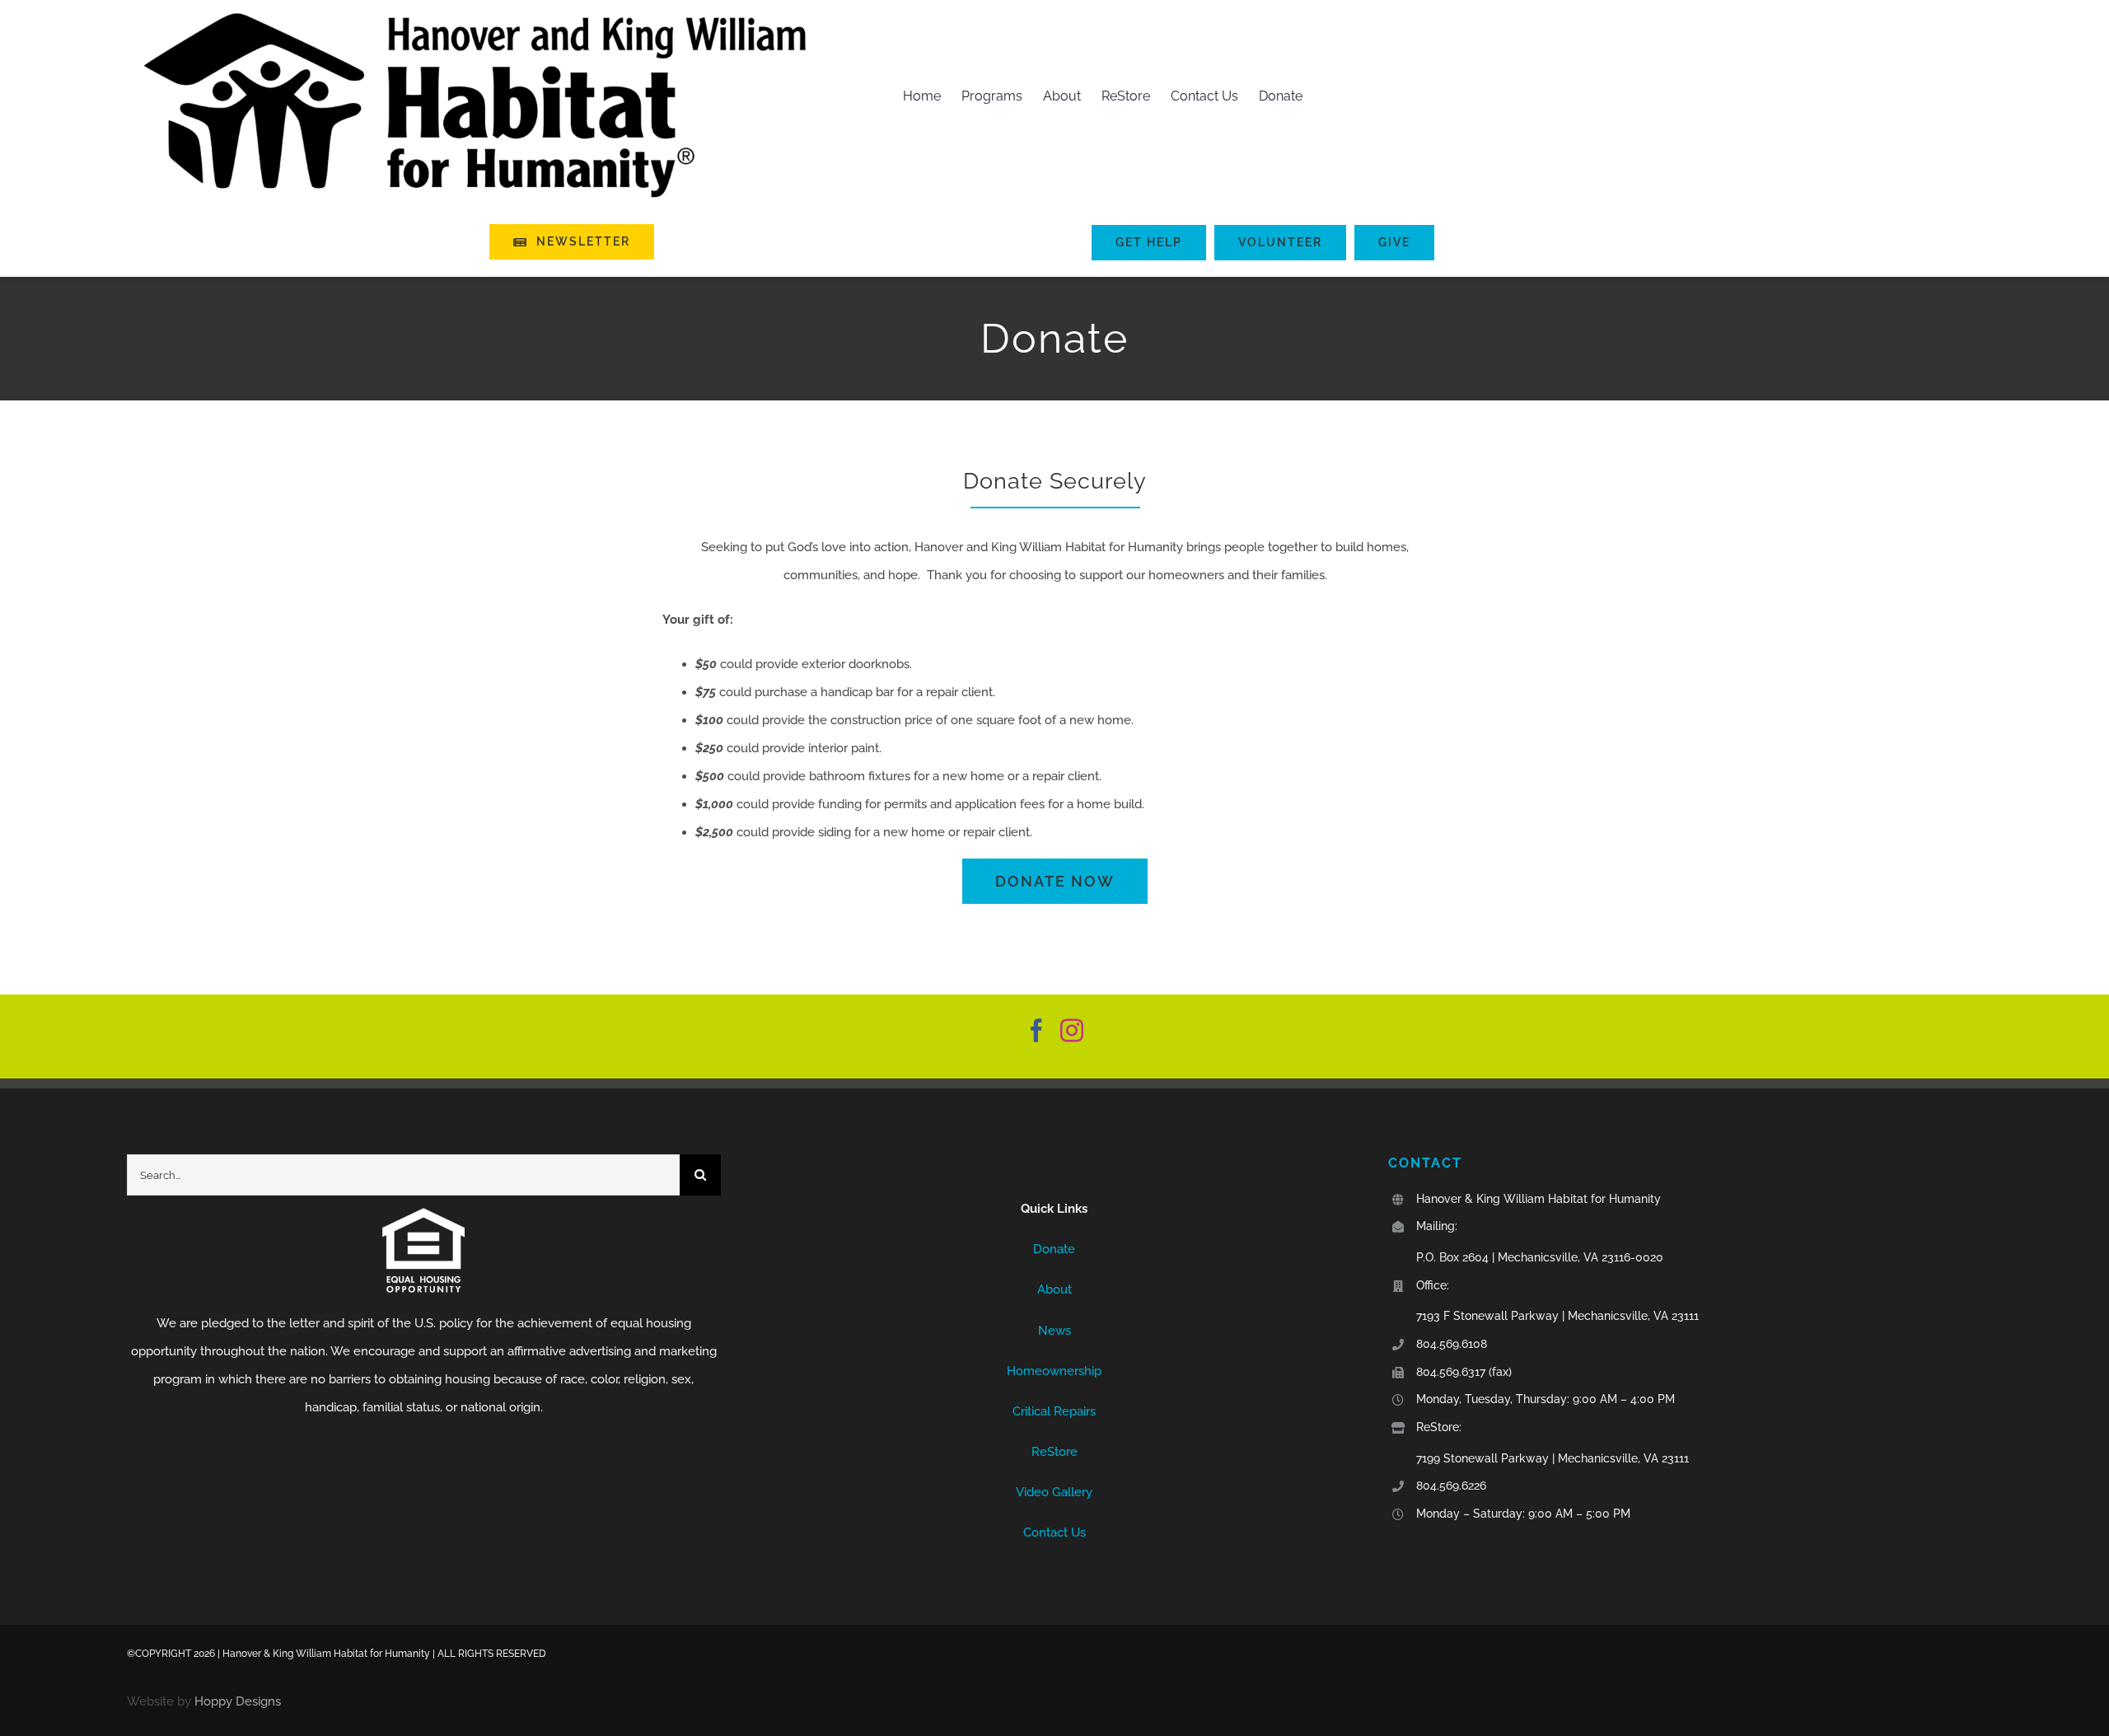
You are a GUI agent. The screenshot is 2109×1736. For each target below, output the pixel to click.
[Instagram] (1072, 1031)
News (1054, 1331)
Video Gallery (1054, 1492)
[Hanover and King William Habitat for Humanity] (1055, 1168)
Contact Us (1054, 1532)
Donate (1054, 1249)
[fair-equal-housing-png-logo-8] (423, 1214)
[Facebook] (1036, 1031)
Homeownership (1054, 1371)
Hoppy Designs (238, 1701)
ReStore (1054, 1452)
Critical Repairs (1054, 1411)
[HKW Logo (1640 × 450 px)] (475, 14)
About (1054, 1289)
